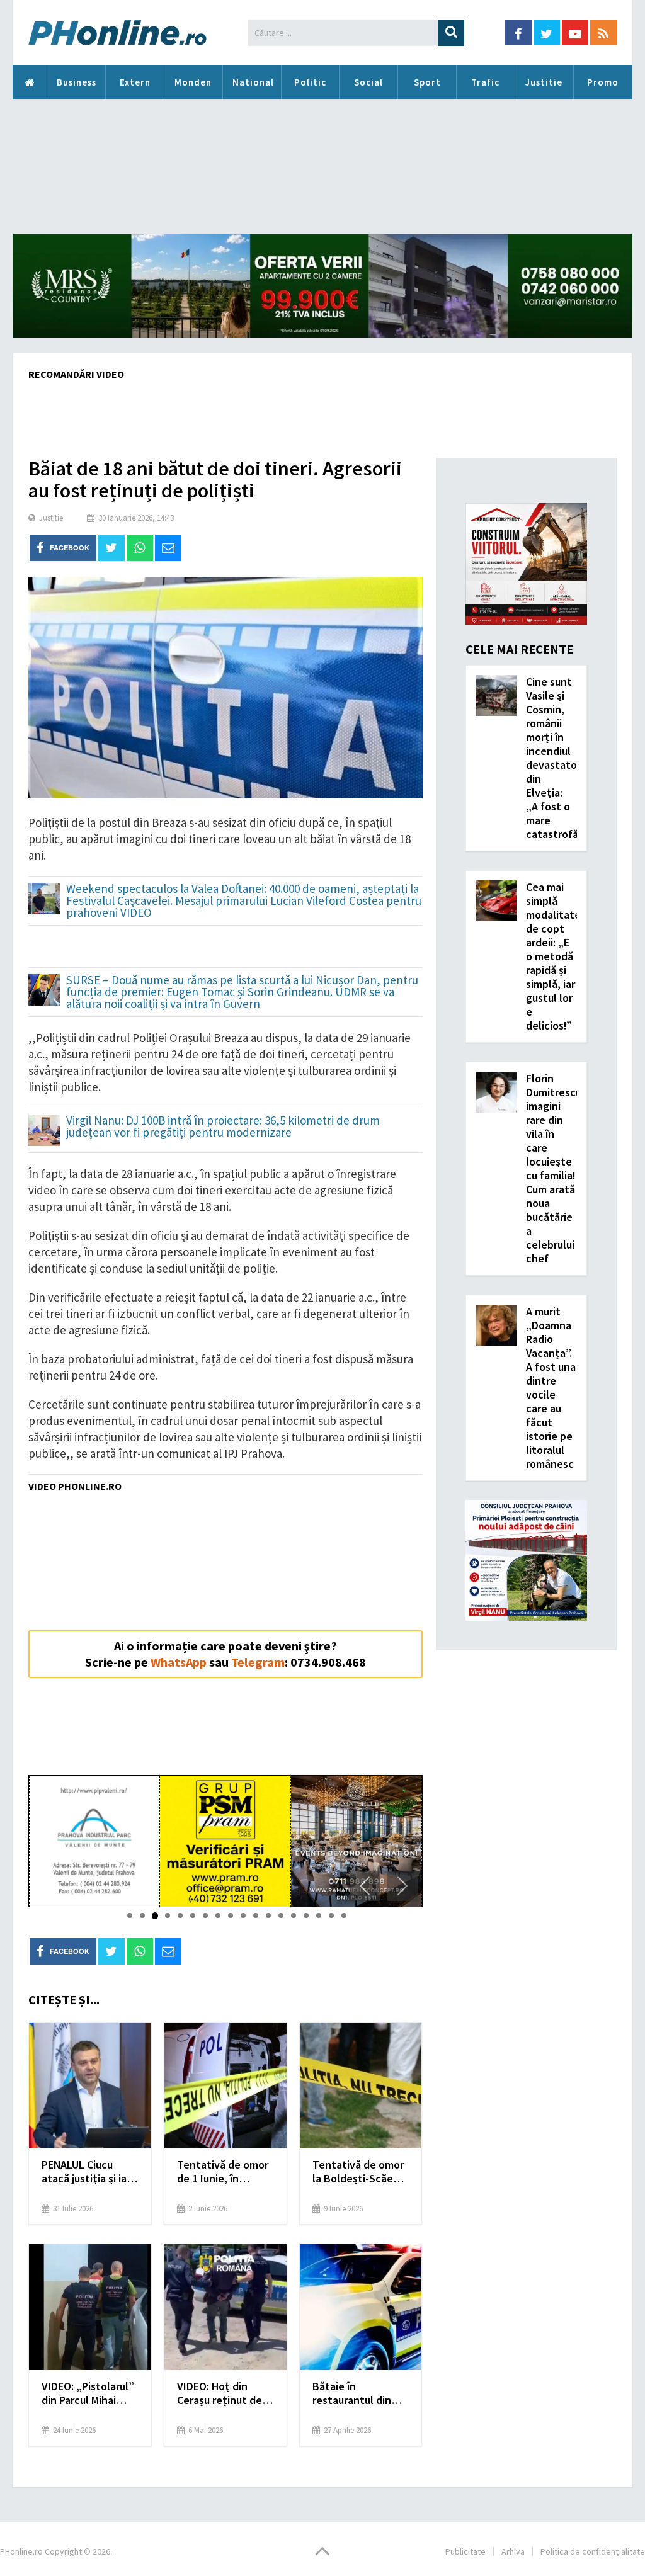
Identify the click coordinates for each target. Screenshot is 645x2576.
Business (77, 82)
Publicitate (465, 2551)
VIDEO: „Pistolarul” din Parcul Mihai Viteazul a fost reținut (88, 2393)
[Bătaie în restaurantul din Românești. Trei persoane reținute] (361, 2307)
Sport (427, 82)
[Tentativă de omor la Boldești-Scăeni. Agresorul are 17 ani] (361, 2085)
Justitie (544, 82)
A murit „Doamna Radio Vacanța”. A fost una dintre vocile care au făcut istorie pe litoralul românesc (551, 1387)
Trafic (485, 82)
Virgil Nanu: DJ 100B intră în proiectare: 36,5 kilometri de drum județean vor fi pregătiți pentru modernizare (223, 1127)
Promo (603, 82)
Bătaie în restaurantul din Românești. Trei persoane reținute (357, 2393)
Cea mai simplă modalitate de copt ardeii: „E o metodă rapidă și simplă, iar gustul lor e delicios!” (553, 956)
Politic (310, 82)
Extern (135, 82)
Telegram (258, 1662)
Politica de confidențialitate (593, 2551)
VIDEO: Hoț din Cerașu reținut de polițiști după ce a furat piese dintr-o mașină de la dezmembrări (222, 2393)
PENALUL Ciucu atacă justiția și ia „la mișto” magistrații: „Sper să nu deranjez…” (85, 2172)
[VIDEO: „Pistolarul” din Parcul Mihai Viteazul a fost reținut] (90, 2307)
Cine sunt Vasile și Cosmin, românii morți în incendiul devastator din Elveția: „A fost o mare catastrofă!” (556, 758)
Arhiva (513, 2551)
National (253, 82)
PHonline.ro (30, 82)
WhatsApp (179, 1662)
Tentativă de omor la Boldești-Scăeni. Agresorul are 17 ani (360, 2172)
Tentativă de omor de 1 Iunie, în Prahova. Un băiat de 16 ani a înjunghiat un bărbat (223, 2172)
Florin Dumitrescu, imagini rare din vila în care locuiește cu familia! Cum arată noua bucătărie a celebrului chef (555, 1168)
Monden (193, 82)
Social (368, 82)
